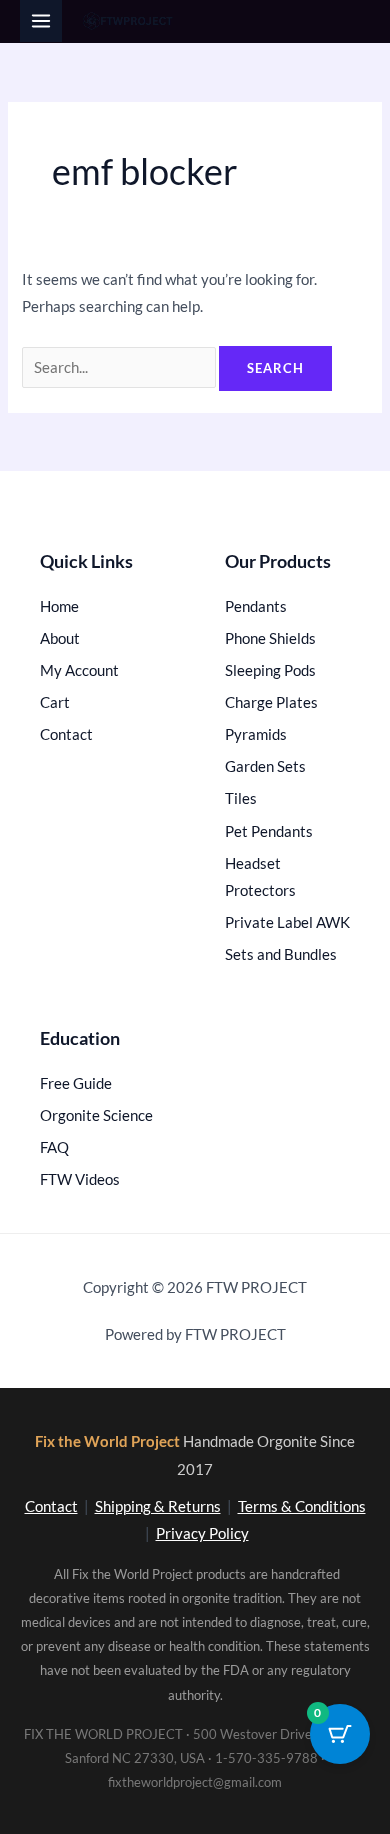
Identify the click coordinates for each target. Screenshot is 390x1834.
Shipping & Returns (158, 1506)
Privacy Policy (202, 1533)
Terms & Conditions (302, 1506)
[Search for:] (120, 367)
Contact (51, 1506)
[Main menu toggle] (41, 21)
